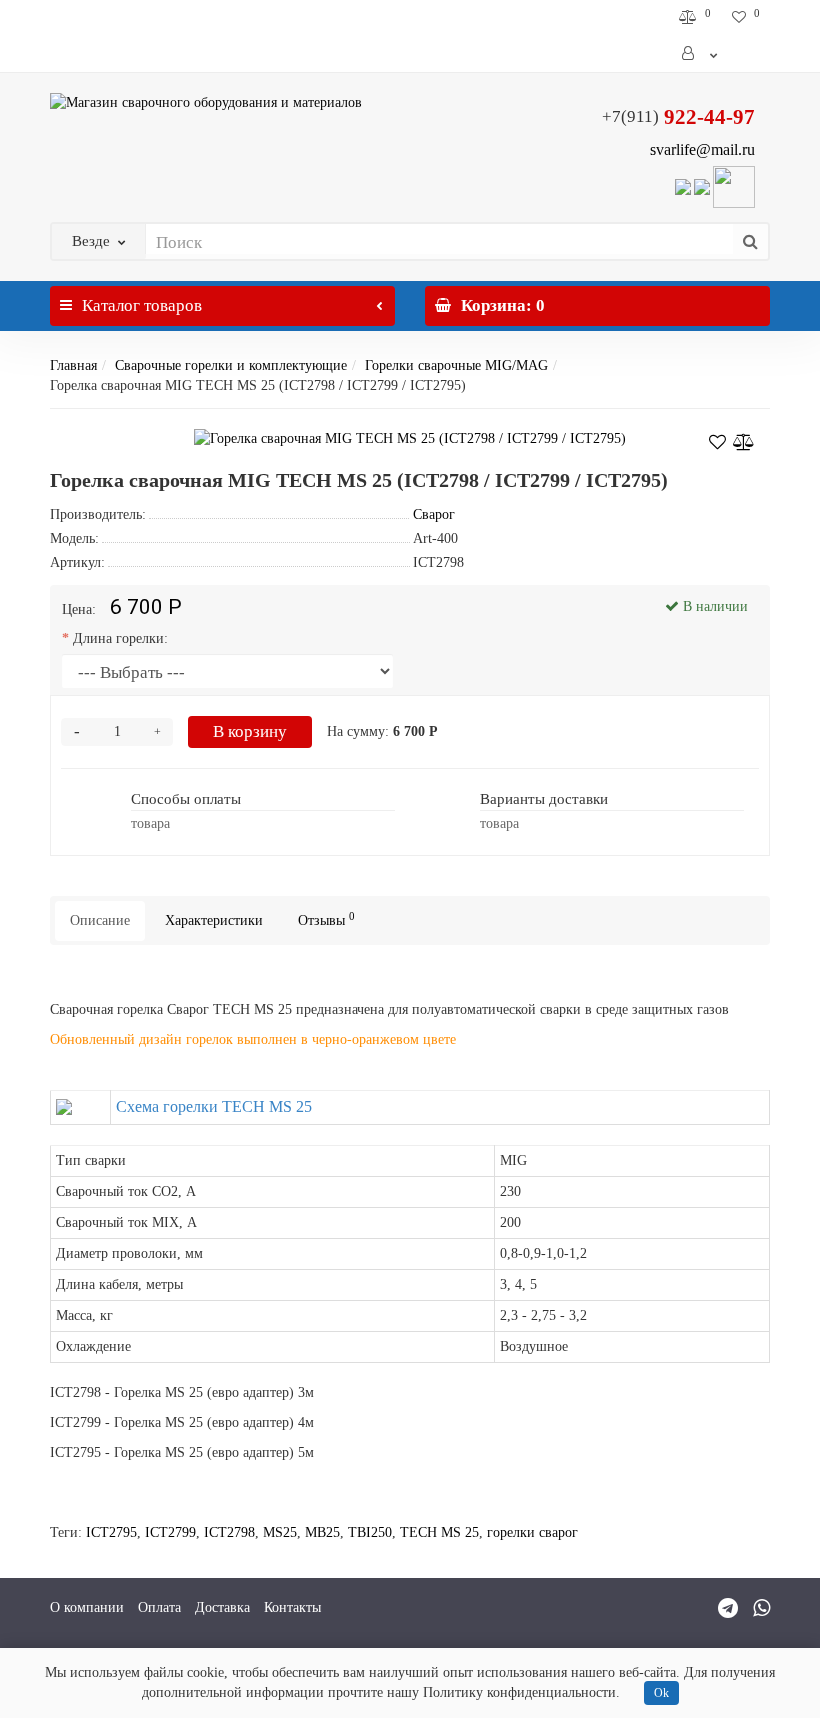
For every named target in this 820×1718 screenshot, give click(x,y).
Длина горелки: (120, 638)
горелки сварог (532, 1532)
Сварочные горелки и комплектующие (231, 365)
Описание (100, 920)
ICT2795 (111, 1532)
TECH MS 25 (439, 1532)
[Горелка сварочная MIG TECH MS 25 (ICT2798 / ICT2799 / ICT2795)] (410, 439)
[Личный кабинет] (701, 54)
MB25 (322, 1532)
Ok (661, 1693)
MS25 (280, 1532)
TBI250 (370, 1532)
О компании (87, 1607)
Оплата (159, 1607)
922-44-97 (678, 117)
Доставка (222, 1607)
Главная (73, 365)
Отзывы (326, 919)
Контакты (292, 1607)
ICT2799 (170, 1532)
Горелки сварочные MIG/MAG (456, 365)
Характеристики (214, 920)
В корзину (250, 731)
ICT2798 (229, 1532)
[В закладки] (717, 438)
